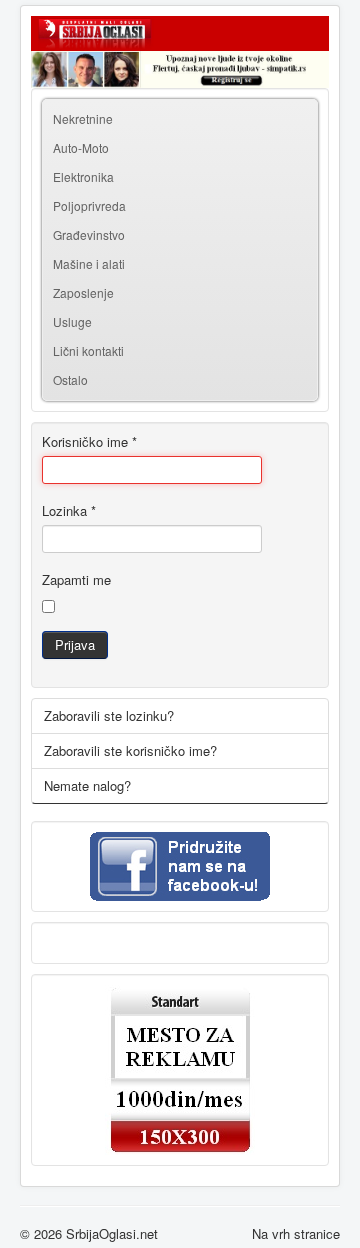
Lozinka (69, 511)
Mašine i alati (89, 263)
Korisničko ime (89, 442)
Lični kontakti (88, 350)
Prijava (75, 644)
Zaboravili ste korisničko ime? (130, 750)
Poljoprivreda (89, 205)
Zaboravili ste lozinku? (109, 715)
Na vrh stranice (296, 1233)
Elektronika (83, 176)
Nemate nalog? (87, 785)
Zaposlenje (83, 292)
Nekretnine (83, 118)
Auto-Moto (81, 147)
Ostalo (70, 379)
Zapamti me (76, 580)
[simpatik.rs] (180, 69)
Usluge (72, 321)
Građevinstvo (89, 234)
